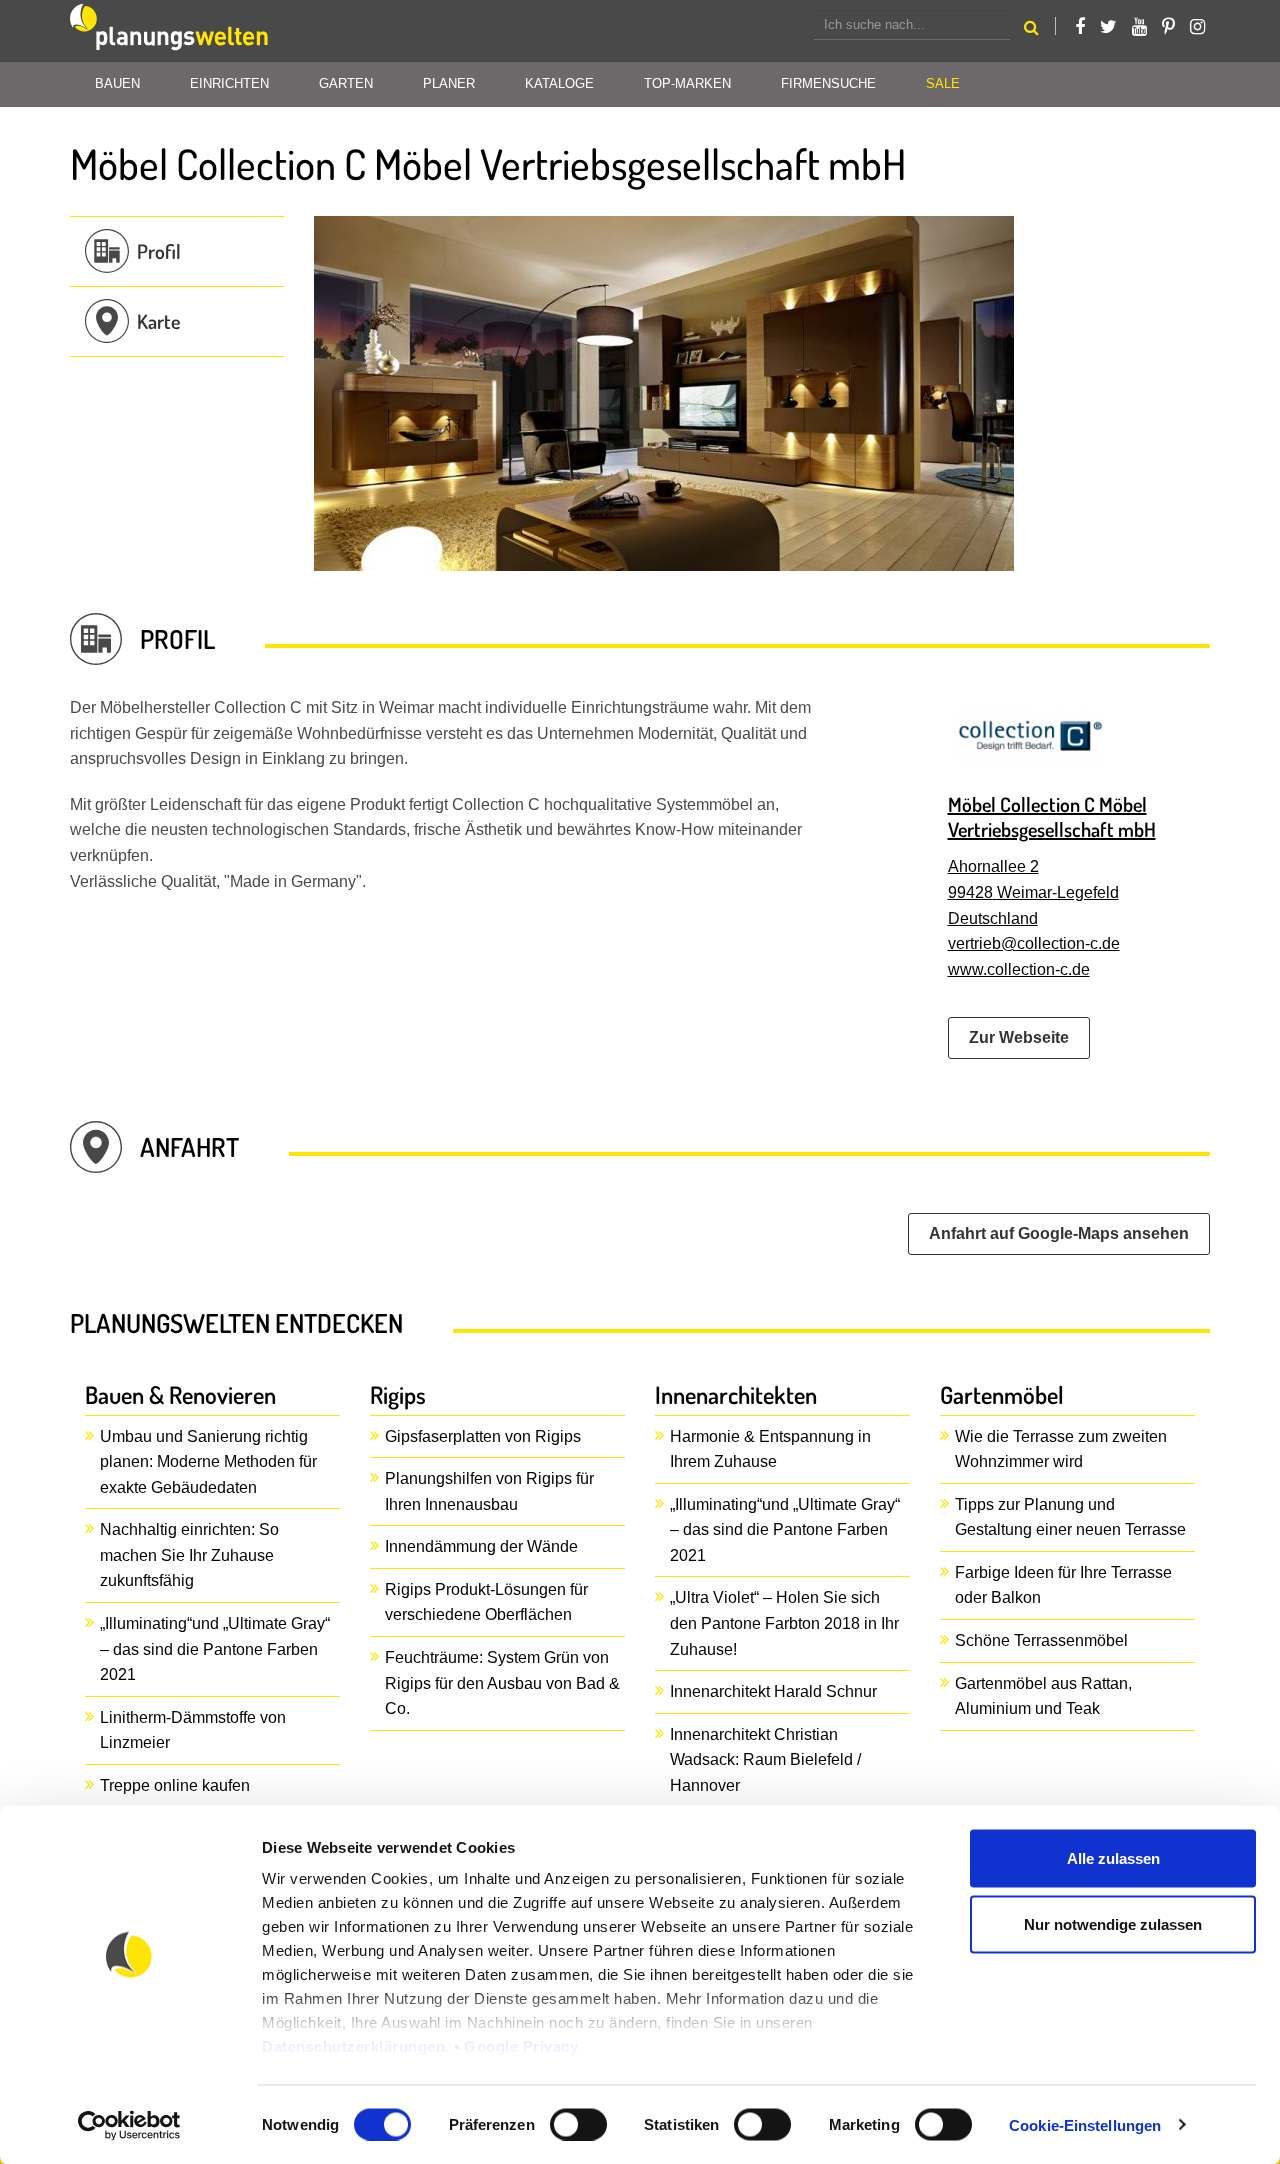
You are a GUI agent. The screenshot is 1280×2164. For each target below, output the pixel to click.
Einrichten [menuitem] (229, 83)
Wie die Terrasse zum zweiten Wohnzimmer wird (1061, 1449)
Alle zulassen (1113, 1858)
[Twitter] (1108, 27)
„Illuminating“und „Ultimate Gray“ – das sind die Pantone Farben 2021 (215, 1649)
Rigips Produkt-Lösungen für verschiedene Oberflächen (486, 1602)
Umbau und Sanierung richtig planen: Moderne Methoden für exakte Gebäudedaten (208, 1462)
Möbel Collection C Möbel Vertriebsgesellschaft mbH (1052, 816)
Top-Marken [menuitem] (687, 83)
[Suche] (1031, 30)
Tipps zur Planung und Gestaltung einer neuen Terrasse (1070, 1517)
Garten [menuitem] (346, 83)
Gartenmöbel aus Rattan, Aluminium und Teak (1043, 1696)
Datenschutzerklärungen (353, 2046)
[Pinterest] (1168, 27)
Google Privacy (521, 2046)
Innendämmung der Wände (481, 1546)
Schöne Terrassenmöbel (1041, 1640)
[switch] (578, 2124)
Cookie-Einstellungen (1085, 2124)
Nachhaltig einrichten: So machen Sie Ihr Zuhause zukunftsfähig (189, 1555)
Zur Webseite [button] (1019, 1037)
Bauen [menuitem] (117, 83)
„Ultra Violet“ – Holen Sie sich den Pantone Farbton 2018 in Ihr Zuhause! (784, 1623)
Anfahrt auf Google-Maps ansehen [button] (1059, 1233)
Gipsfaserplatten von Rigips (483, 1436)
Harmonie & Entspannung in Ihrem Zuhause (770, 1449)
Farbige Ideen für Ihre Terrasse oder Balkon (1063, 1585)
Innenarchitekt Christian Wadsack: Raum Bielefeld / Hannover (765, 1760)
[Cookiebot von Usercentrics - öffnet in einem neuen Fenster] (129, 2125)
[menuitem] (943, 84)
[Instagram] (1197, 27)
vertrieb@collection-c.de (1034, 943)
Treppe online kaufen (175, 1785)
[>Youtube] (1139, 27)
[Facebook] (1080, 27)
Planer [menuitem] (449, 83)
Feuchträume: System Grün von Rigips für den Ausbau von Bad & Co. (502, 1683)
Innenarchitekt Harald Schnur (773, 1691)
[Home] (170, 31)
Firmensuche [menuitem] (828, 83)
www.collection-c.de (1019, 969)
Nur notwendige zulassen (1113, 1923)
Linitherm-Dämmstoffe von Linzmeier (193, 1730)
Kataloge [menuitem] (559, 83)
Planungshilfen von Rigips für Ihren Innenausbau (489, 1491)
